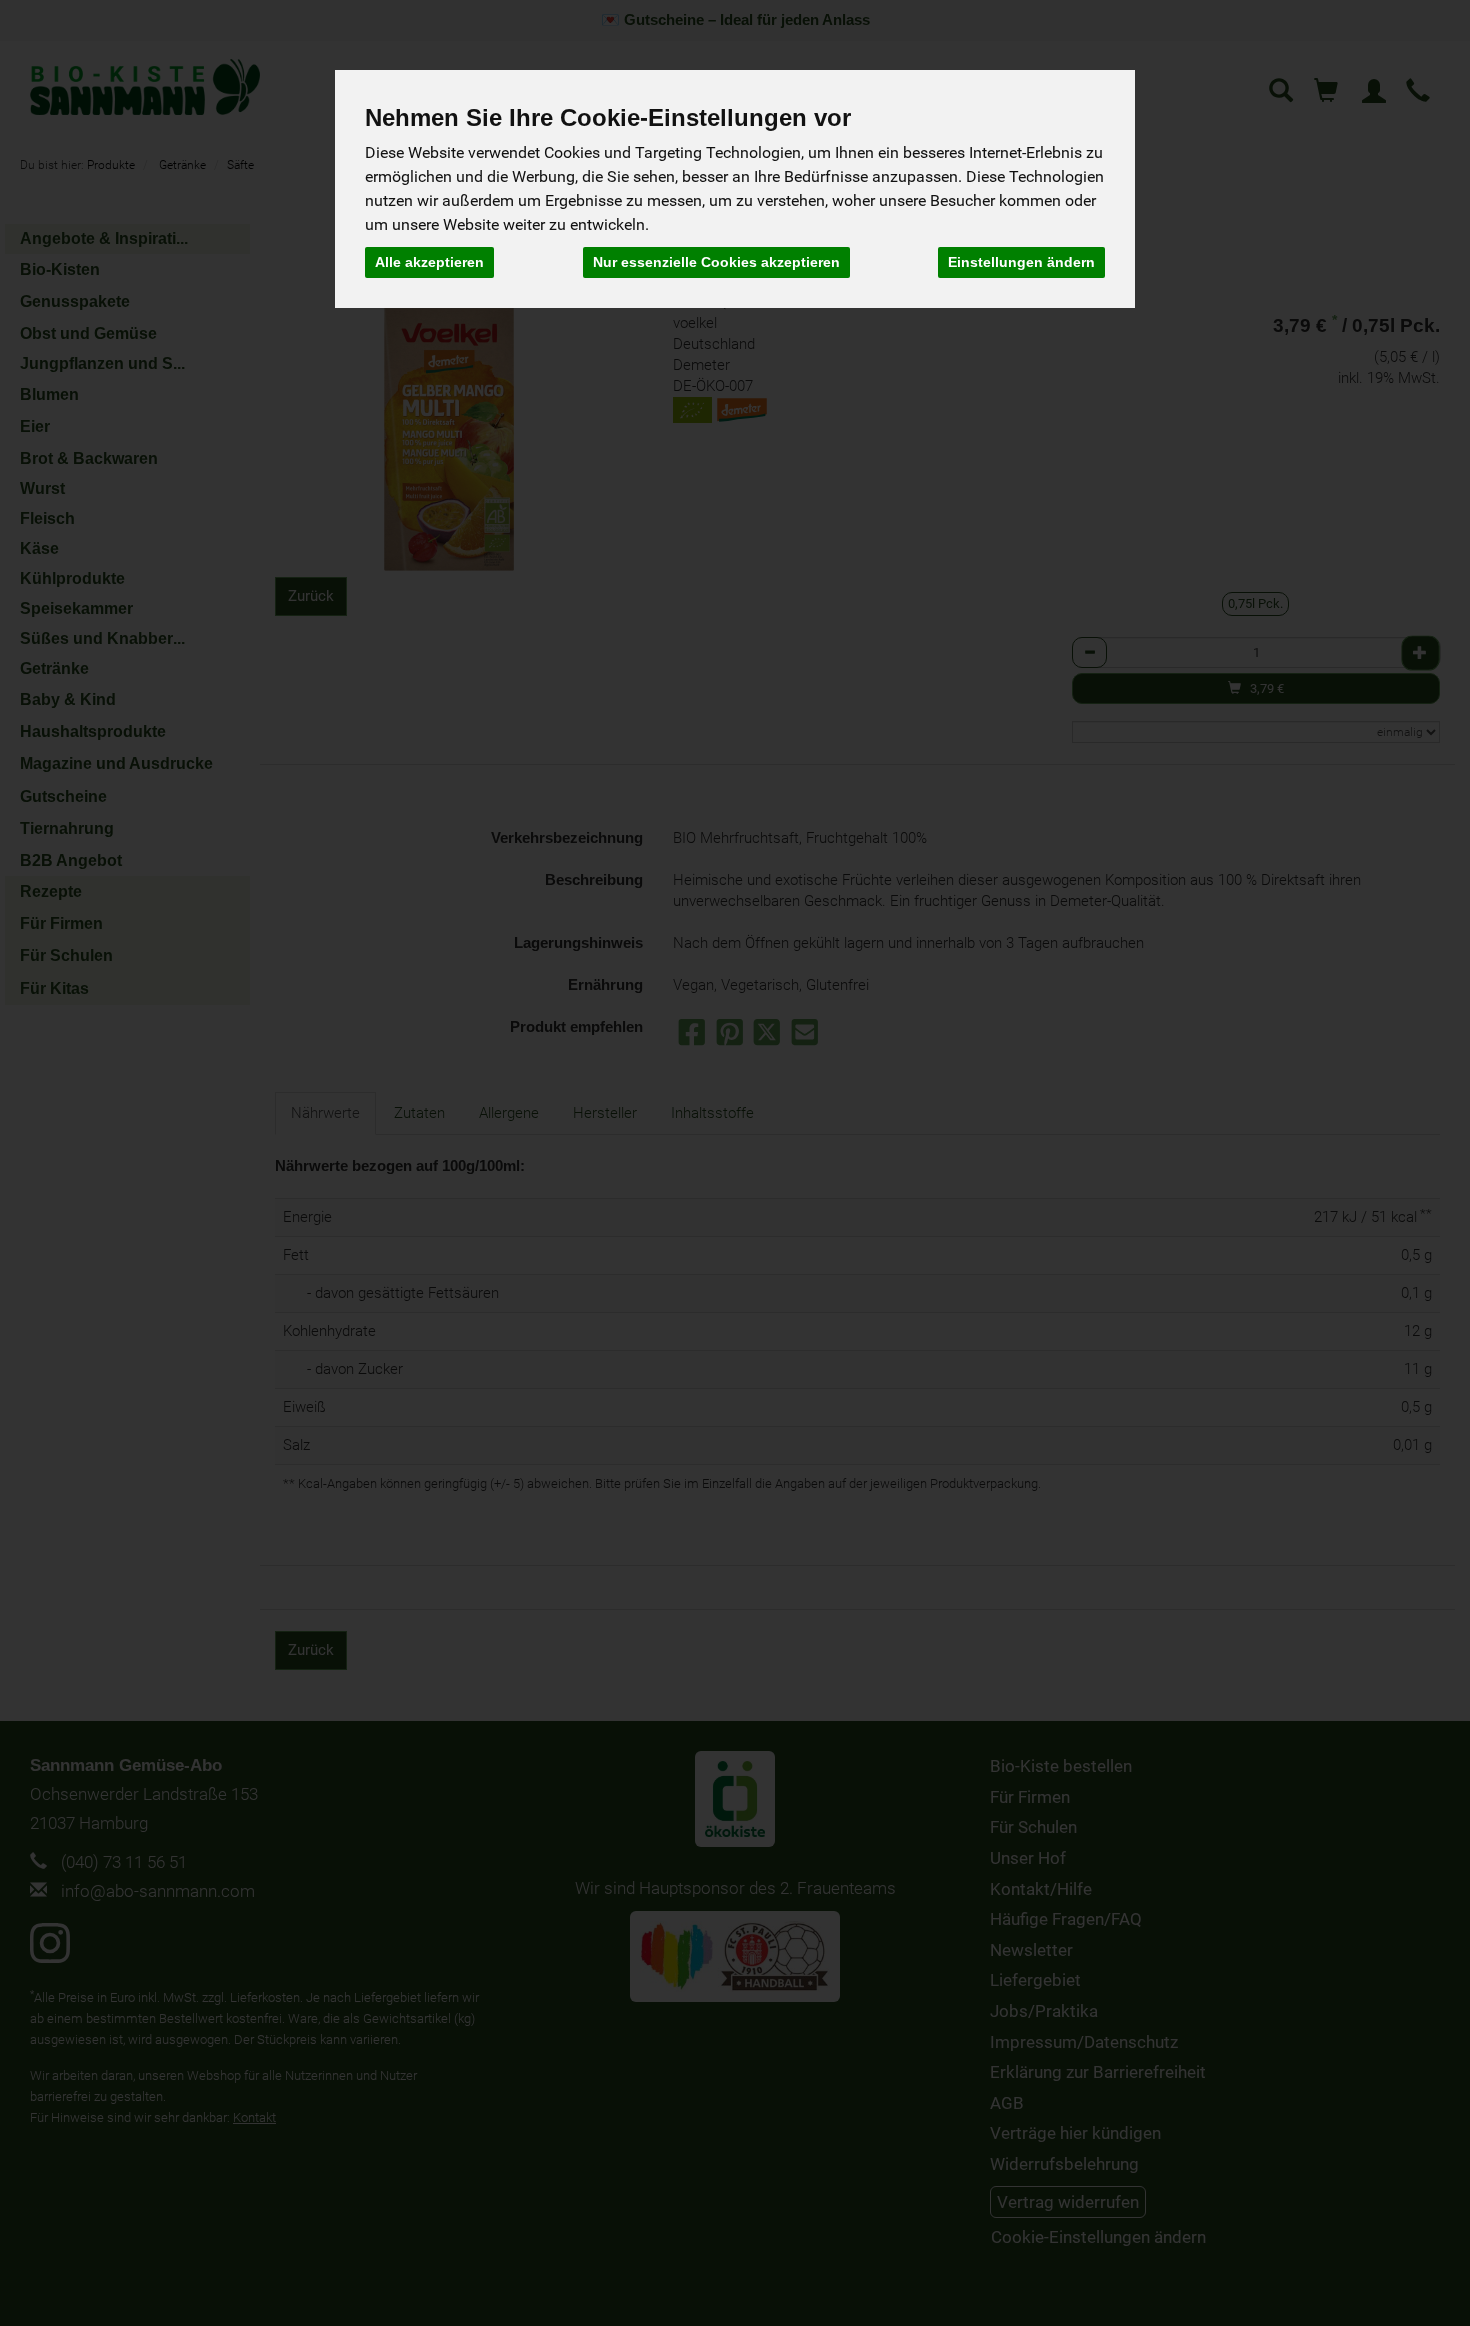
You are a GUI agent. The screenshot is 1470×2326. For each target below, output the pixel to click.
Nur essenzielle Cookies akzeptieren (716, 262)
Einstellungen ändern (1021, 262)
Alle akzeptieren (429, 262)
